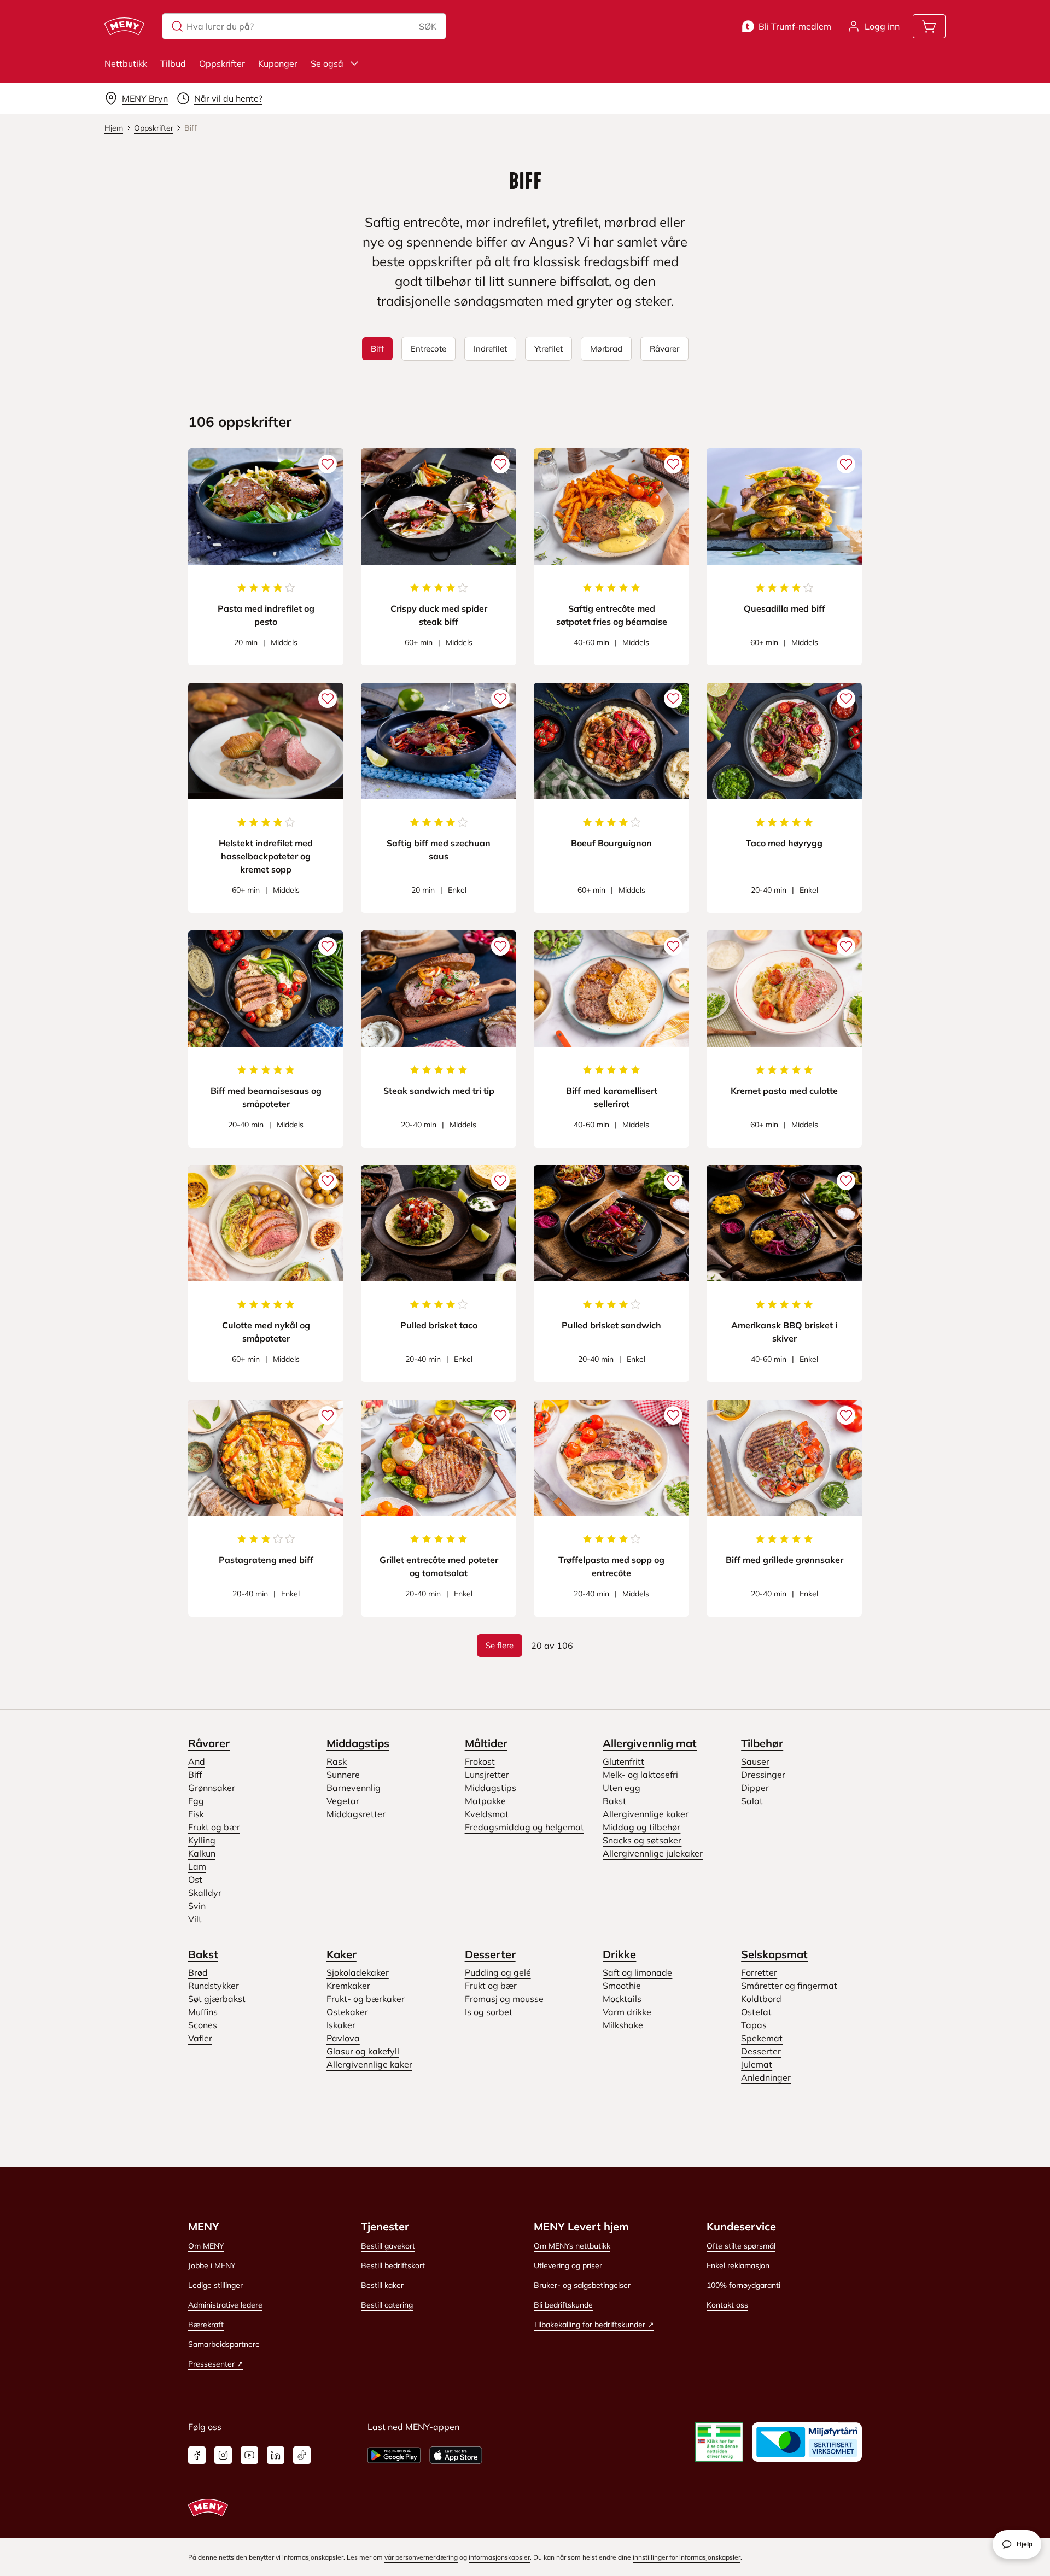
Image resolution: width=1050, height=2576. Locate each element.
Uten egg (622, 1788)
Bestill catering (387, 2305)
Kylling (202, 1840)
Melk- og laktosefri (640, 1775)
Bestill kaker (382, 2285)
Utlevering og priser (568, 2265)
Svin (197, 1906)
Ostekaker (347, 2012)
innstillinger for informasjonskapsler (687, 2557)
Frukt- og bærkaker (366, 1999)
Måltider (486, 1743)
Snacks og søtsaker (642, 1840)
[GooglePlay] (394, 2455)
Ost (195, 1880)
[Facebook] (197, 2455)
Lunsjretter (487, 1775)
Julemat (757, 2064)
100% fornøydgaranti (743, 2285)
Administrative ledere (225, 2305)
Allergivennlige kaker (646, 1814)
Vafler (200, 2038)
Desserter (490, 1954)
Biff (195, 1775)
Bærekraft (206, 2325)
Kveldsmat (487, 1814)
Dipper (755, 1788)
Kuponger (278, 63)
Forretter (759, 1972)
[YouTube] (249, 2455)
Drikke (619, 1954)
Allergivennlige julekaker (653, 1853)
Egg (196, 1801)
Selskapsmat (774, 1954)
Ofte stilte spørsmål (741, 2246)
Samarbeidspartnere (224, 2344)
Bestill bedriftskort (393, 2265)
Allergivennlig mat (650, 1743)
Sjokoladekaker (358, 1972)
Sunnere (343, 1775)
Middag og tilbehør (641, 1827)
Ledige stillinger (215, 2285)
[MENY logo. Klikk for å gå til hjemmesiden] (124, 26)
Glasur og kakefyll (363, 2051)
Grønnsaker (212, 1788)
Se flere (500, 1645)
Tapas (754, 2025)
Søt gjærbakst (217, 1999)
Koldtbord (761, 1999)
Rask (337, 1761)
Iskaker (341, 2025)
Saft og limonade (637, 1972)
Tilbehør (762, 1743)
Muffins (203, 2012)
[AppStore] (456, 2455)
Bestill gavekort (388, 2246)
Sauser (755, 1761)
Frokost (480, 1761)
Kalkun (202, 1853)
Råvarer (209, 1743)
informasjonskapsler (499, 2557)
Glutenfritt (623, 1761)
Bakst (614, 1801)
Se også (327, 63)
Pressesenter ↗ (216, 2364)
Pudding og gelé (498, 1972)
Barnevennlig (354, 1788)
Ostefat (756, 2012)
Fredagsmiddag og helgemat (524, 1827)
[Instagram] (223, 2455)
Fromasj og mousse (504, 1999)
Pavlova (343, 2038)
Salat (752, 1801)
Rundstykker (214, 1986)
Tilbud (173, 63)
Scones (203, 2025)
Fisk (196, 1814)
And (197, 1761)
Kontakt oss (727, 2305)
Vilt (195, 1919)
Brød (198, 1972)
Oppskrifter (222, 63)
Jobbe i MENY (212, 2265)
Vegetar (343, 1801)
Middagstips (358, 1743)
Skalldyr (205, 1893)
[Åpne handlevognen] (929, 26)
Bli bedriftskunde (563, 2305)
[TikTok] (302, 2455)
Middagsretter (356, 1814)
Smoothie (622, 1986)
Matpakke (485, 1801)
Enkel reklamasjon (738, 2265)
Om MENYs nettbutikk (572, 2246)
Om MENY (206, 2246)
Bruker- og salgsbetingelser (582, 2285)
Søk (428, 26)
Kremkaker (348, 1986)
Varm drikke (627, 2012)
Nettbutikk (126, 63)
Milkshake (623, 2025)
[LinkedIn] (276, 2455)
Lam (197, 1866)
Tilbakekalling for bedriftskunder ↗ (594, 2325)
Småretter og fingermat (789, 1986)
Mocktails (622, 1999)
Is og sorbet (489, 2012)
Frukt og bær (214, 1827)
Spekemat (762, 2038)
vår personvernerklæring (421, 2557)
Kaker (342, 1954)
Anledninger (766, 2077)
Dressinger (763, 1775)
